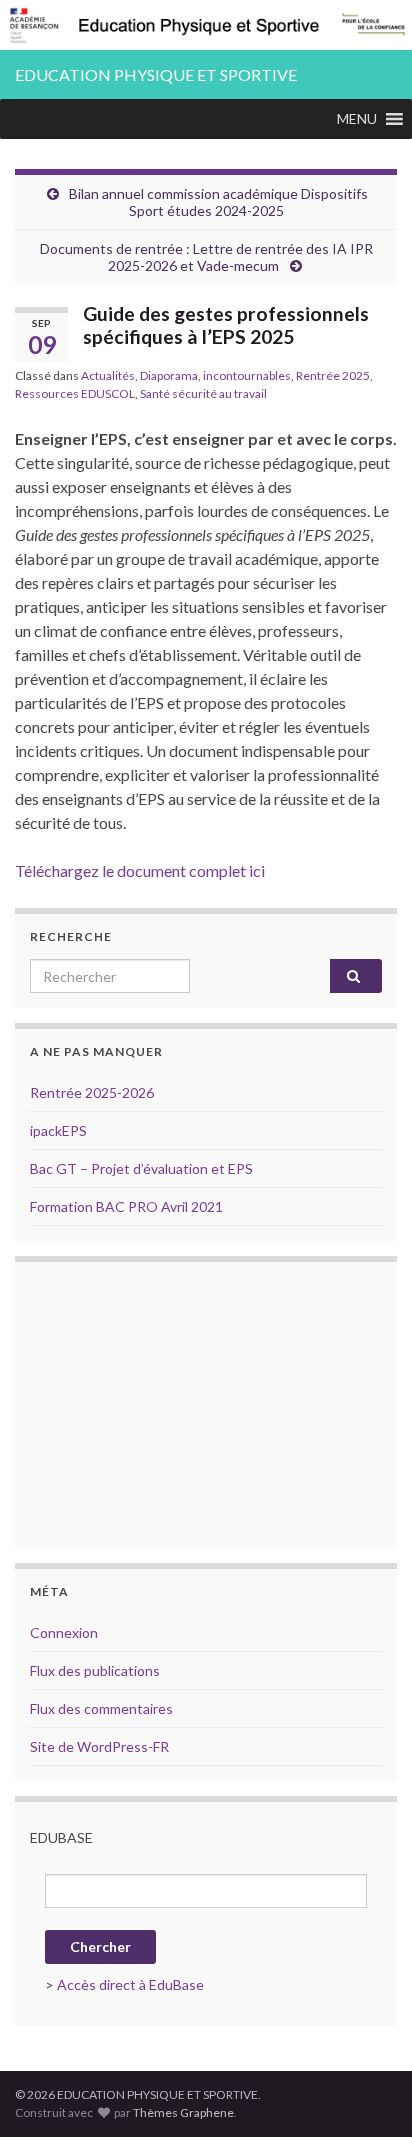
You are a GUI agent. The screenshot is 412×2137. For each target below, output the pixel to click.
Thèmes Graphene (183, 2112)
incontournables (247, 375)
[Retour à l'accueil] (206, 25)
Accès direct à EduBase (130, 1984)
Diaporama (169, 375)
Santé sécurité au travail (203, 393)
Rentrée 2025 (333, 375)
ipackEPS (58, 1130)
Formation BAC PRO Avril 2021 (126, 1206)
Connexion (64, 1632)
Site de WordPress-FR (99, 1746)
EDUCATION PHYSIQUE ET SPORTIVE (156, 74)
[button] (357, 119)
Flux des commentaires (101, 1708)
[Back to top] (367, 2092)
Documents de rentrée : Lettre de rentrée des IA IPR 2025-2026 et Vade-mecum (206, 257)
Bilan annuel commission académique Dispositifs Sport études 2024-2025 (218, 202)
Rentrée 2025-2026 (92, 1092)
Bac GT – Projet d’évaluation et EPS (141, 1168)
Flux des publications (95, 1670)
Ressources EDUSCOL (75, 393)
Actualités (108, 375)
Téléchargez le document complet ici (140, 870)
